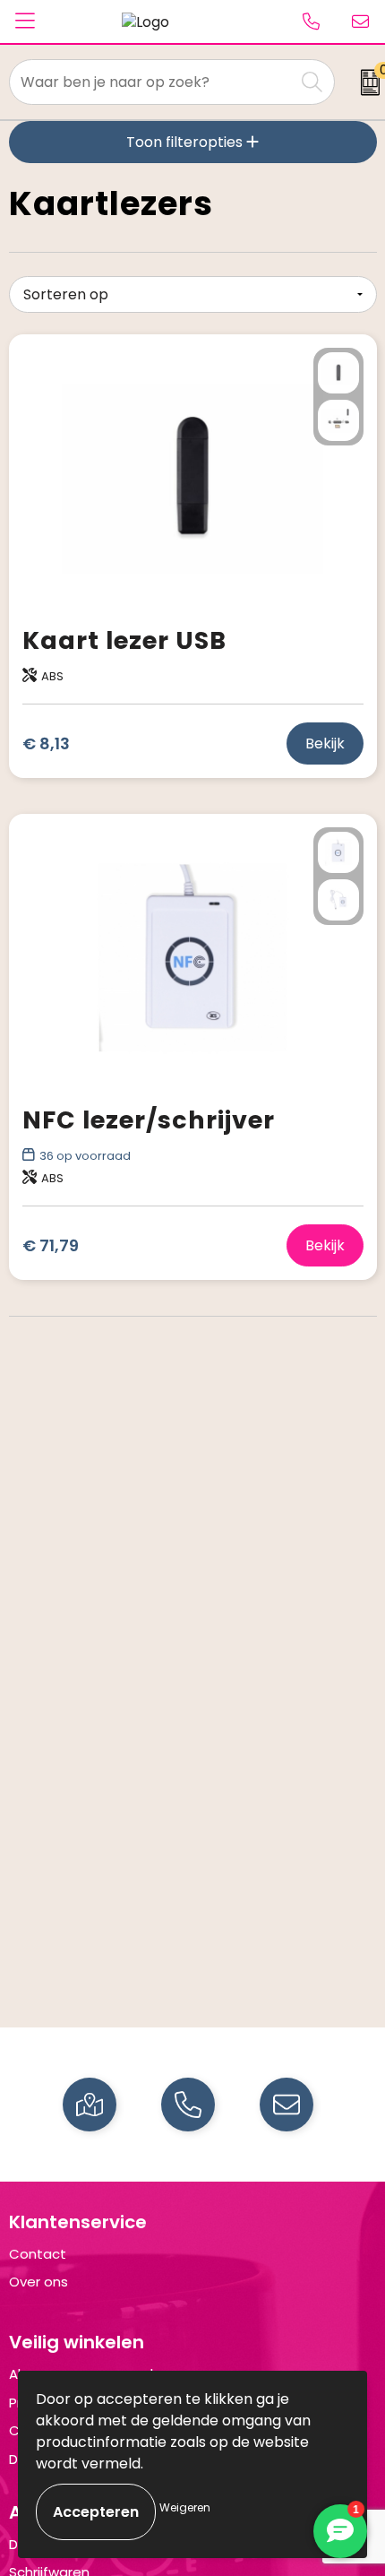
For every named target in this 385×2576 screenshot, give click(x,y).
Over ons (38, 2282)
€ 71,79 (51, 1245)
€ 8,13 (46, 743)
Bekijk (325, 743)
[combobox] (152, 82)
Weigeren (185, 2507)
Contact (38, 2254)
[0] (364, 82)
